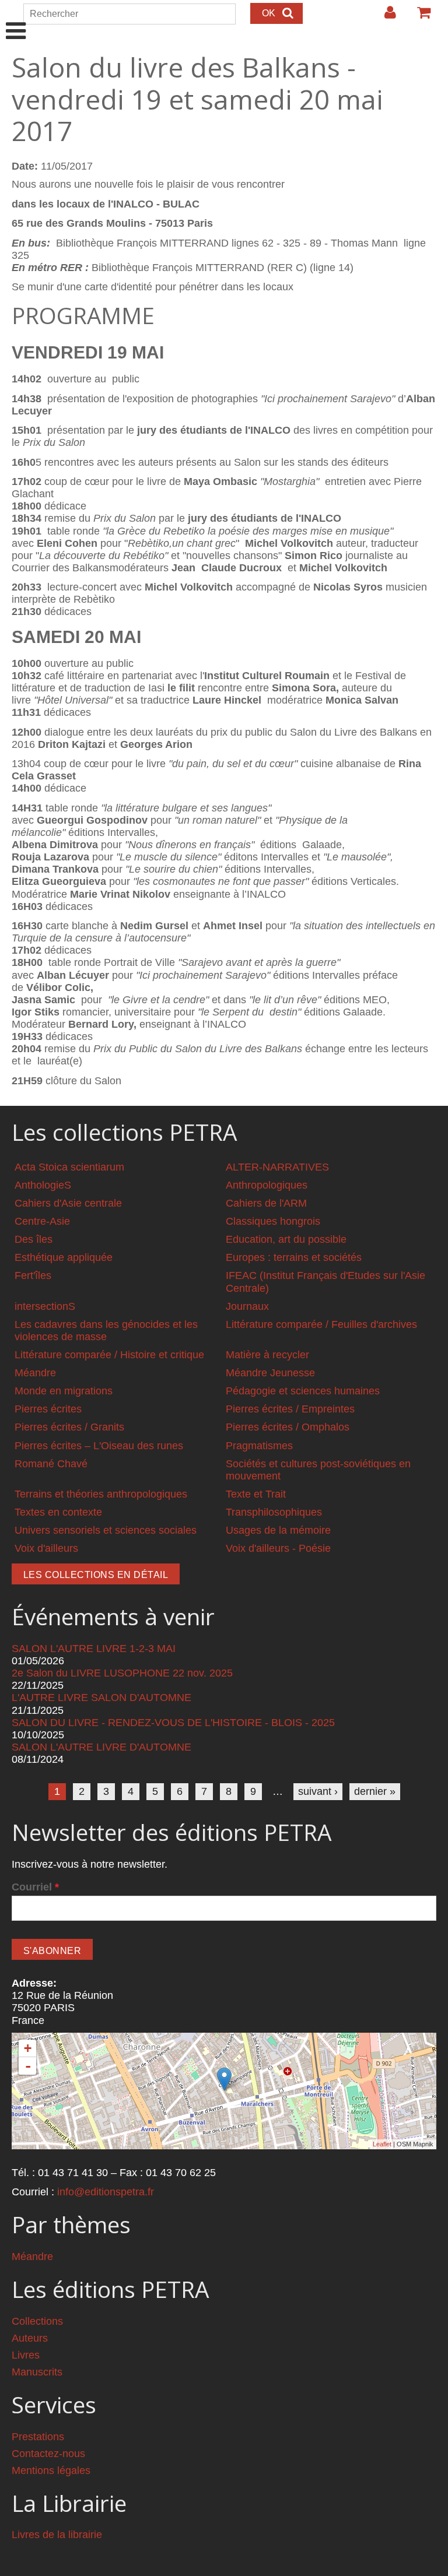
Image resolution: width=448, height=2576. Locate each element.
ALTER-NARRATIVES (277, 1167)
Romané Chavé (51, 1464)
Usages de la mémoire (278, 1530)
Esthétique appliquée (64, 1257)
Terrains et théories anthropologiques (101, 1494)
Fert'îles (33, 1275)
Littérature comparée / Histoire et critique (109, 1355)
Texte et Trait (256, 1494)
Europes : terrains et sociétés (294, 1257)
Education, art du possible (286, 1239)
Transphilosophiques (274, 1512)
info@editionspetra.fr (106, 2192)
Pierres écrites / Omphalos (288, 1427)
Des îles (34, 1239)
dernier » (375, 1791)
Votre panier (419, 17)
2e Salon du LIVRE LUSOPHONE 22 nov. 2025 (122, 1673)
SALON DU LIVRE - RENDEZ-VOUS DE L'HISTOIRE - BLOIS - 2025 (173, 1723)
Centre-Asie (42, 1221)
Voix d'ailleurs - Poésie (278, 1548)
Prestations (38, 2437)
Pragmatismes (259, 1446)
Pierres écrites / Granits (69, 1427)
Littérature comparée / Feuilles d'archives (321, 1324)
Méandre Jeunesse (270, 1373)
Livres (26, 2355)
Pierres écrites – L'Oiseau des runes (99, 1446)
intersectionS (45, 1306)
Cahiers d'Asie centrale (68, 1203)
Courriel (35, 1887)
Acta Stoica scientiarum (69, 1167)
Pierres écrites (48, 1409)
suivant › (318, 1791)
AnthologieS (43, 1185)
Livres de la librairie (57, 2535)
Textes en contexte (58, 1512)
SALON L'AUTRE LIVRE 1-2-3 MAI (94, 1649)
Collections (37, 2321)
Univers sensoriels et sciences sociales (106, 1530)
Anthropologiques (267, 1185)
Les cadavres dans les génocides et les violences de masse (106, 1331)
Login (384, 17)
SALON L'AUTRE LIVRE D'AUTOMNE (101, 1747)
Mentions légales (51, 2470)
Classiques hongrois (273, 1221)
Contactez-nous (48, 2454)
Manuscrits (37, 2372)
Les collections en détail (96, 1575)
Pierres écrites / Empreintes (290, 1409)
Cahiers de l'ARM (266, 1203)
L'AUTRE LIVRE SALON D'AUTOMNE (101, 1698)
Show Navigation (16, 19)
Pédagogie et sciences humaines (303, 1391)
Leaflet (382, 2144)
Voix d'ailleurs (46, 1548)
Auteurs (30, 2338)
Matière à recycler (267, 1355)
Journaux (247, 1306)
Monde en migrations (64, 1391)
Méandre (35, 1373)
